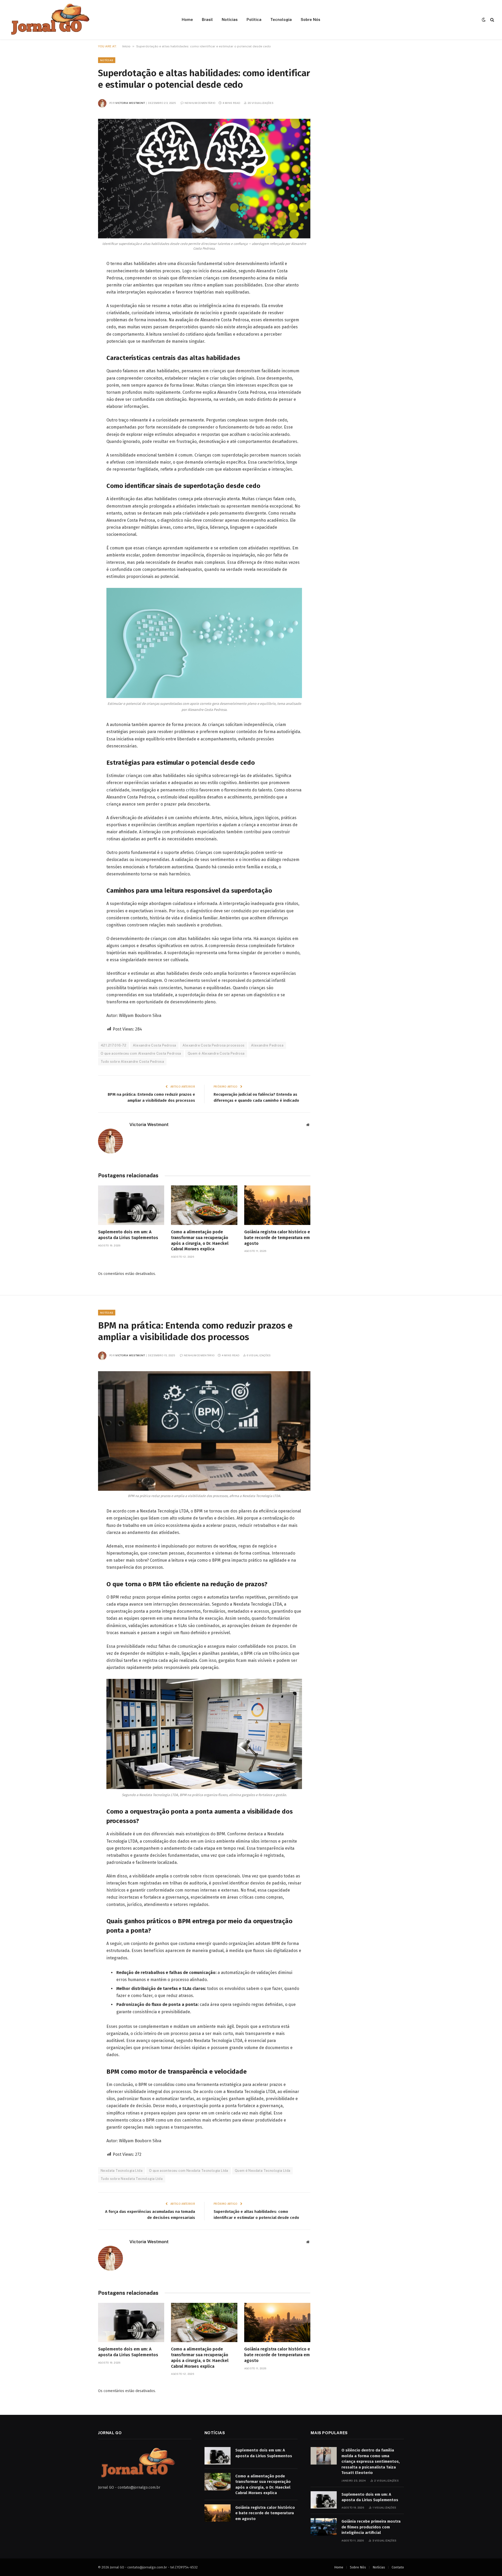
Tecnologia (281, 19)
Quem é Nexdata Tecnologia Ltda (263, 2171)
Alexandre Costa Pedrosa (154, 1045)
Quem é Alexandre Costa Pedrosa (216, 1053)
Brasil (207, 19)
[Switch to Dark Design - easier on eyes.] (484, 20)
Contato (398, 2567)
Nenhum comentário (200, 103)
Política (254, 19)
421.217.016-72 (113, 1045)
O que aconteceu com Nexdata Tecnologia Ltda (189, 2171)
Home (187, 19)
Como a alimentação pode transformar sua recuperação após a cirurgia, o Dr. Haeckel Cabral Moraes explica (200, 1240)
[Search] (492, 20)
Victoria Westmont (130, 103)
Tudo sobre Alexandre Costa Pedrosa (132, 1062)
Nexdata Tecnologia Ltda (122, 2171)
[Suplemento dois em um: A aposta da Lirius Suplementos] (131, 1205)
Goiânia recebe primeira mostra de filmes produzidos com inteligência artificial (371, 2527)
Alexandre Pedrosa (267, 1045)
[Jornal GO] (49, 20)
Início (126, 46)
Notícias (230, 19)
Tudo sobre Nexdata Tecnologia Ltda (132, 2179)
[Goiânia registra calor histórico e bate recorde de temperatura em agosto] (277, 1205)
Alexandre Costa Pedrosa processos (213, 1045)
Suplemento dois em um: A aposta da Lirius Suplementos (128, 1235)
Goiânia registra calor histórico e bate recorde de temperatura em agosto (277, 1238)
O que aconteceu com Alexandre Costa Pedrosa (141, 1053)
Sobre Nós (310, 19)
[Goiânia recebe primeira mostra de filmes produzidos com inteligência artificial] (324, 2527)
